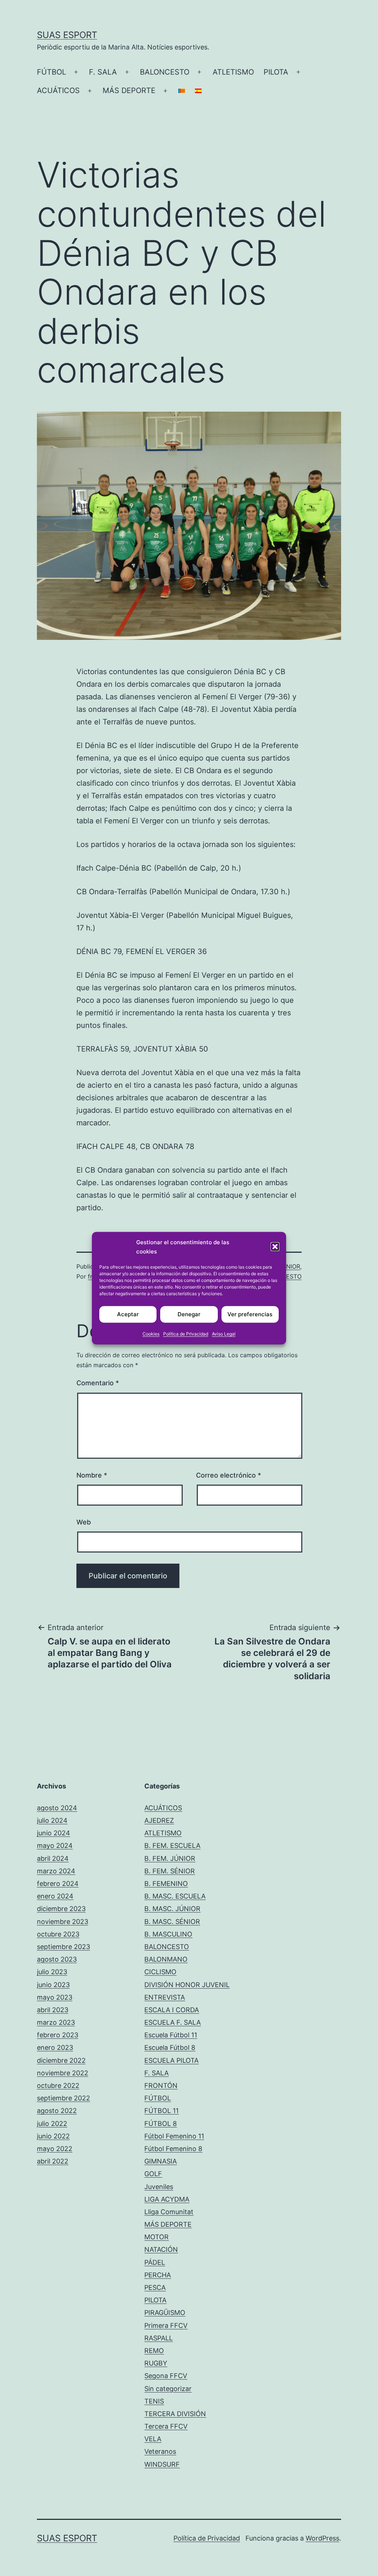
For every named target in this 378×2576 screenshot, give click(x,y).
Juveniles (159, 2187)
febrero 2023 (58, 2035)
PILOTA (276, 72)
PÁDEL (155, 2262)
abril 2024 (53, 1858)
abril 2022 (53, 2161)
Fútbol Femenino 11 (174, 2136)
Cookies (151, 1333)
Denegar (189, 1314)
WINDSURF (162, 2464)
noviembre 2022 (63, 2073)
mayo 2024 (55, 1846)
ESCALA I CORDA (172, 2010)
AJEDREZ (159, 1820)
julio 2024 (52, 1820)
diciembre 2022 (61, 2060)
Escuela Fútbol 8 (170, 2047)
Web (84, 1522)
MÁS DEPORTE (129, 90)
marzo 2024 (56, 1871)
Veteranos (160, 2451)
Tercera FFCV (166, 2426)
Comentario (98, 1383)
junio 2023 (53, 1985)
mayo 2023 (55, 1997)
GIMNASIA (161, 2161)
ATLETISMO (233, 72)
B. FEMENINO (166, 1884)
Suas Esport (67, 35)
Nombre (92, 1475)
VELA (153, 2439)
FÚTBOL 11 (161, 2111)
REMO (154, 2351)
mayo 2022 (55, 2149)
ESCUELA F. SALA (173, 2022)
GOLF (153, 2174)
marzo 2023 (56, 2022)
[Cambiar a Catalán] (182, 91)
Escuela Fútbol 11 (171, 2035)
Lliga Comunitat (169, 2212)
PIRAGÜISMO (165, 2313)
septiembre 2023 (63, 1947)
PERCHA (158, 2275)
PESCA (155, 2287)
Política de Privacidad (186, 1333)
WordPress (322, 2538)
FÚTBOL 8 (161, 2124)
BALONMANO (166, 1959)
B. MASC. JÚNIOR (172, 1909)
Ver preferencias (250, 1314)
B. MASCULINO (168, 1934)
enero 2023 (55, 2047)
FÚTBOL (51, 72)
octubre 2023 (58, 1934)
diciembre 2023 (61, 1909)
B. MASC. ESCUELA (175, 1896)
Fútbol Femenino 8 (173, 2149)
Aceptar (128, 1314)
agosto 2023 (57, 1959)
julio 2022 (52, 2124)
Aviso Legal (224, 1333)
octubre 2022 (58, 2086)
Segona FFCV (166, 2376)
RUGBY (156, 2363)
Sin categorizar (168, 2389)
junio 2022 (53, 2136)
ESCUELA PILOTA (171, 2060)
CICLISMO (160, 1972)
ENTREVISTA (165, 1997)
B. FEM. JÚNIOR (170, 1858)
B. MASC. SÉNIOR (172, 1922)
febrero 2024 (58, 1884)
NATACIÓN (161, 2249)
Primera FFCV (166, 2325)
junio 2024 (54, 1833)
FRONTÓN (161, 2086)
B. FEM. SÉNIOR (170, 1871)
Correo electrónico (228, 1475)
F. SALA (103, 72)
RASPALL (159, 2338)
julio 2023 (52, 1972)
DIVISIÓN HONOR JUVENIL (187, 1985)
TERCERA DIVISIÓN (175, 2414)
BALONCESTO (165, 72)
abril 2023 (53, 2010)
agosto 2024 (57, 1808)
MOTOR (157, 2237)
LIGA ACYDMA (167, 2199)
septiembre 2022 (63, 2098)
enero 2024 (55, 1896)
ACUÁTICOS (58, 90)
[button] (275, 1247)
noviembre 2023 (63, 1922)
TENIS (154, 2401)
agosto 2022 (57, 2111)
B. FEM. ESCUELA (172, 1846)
